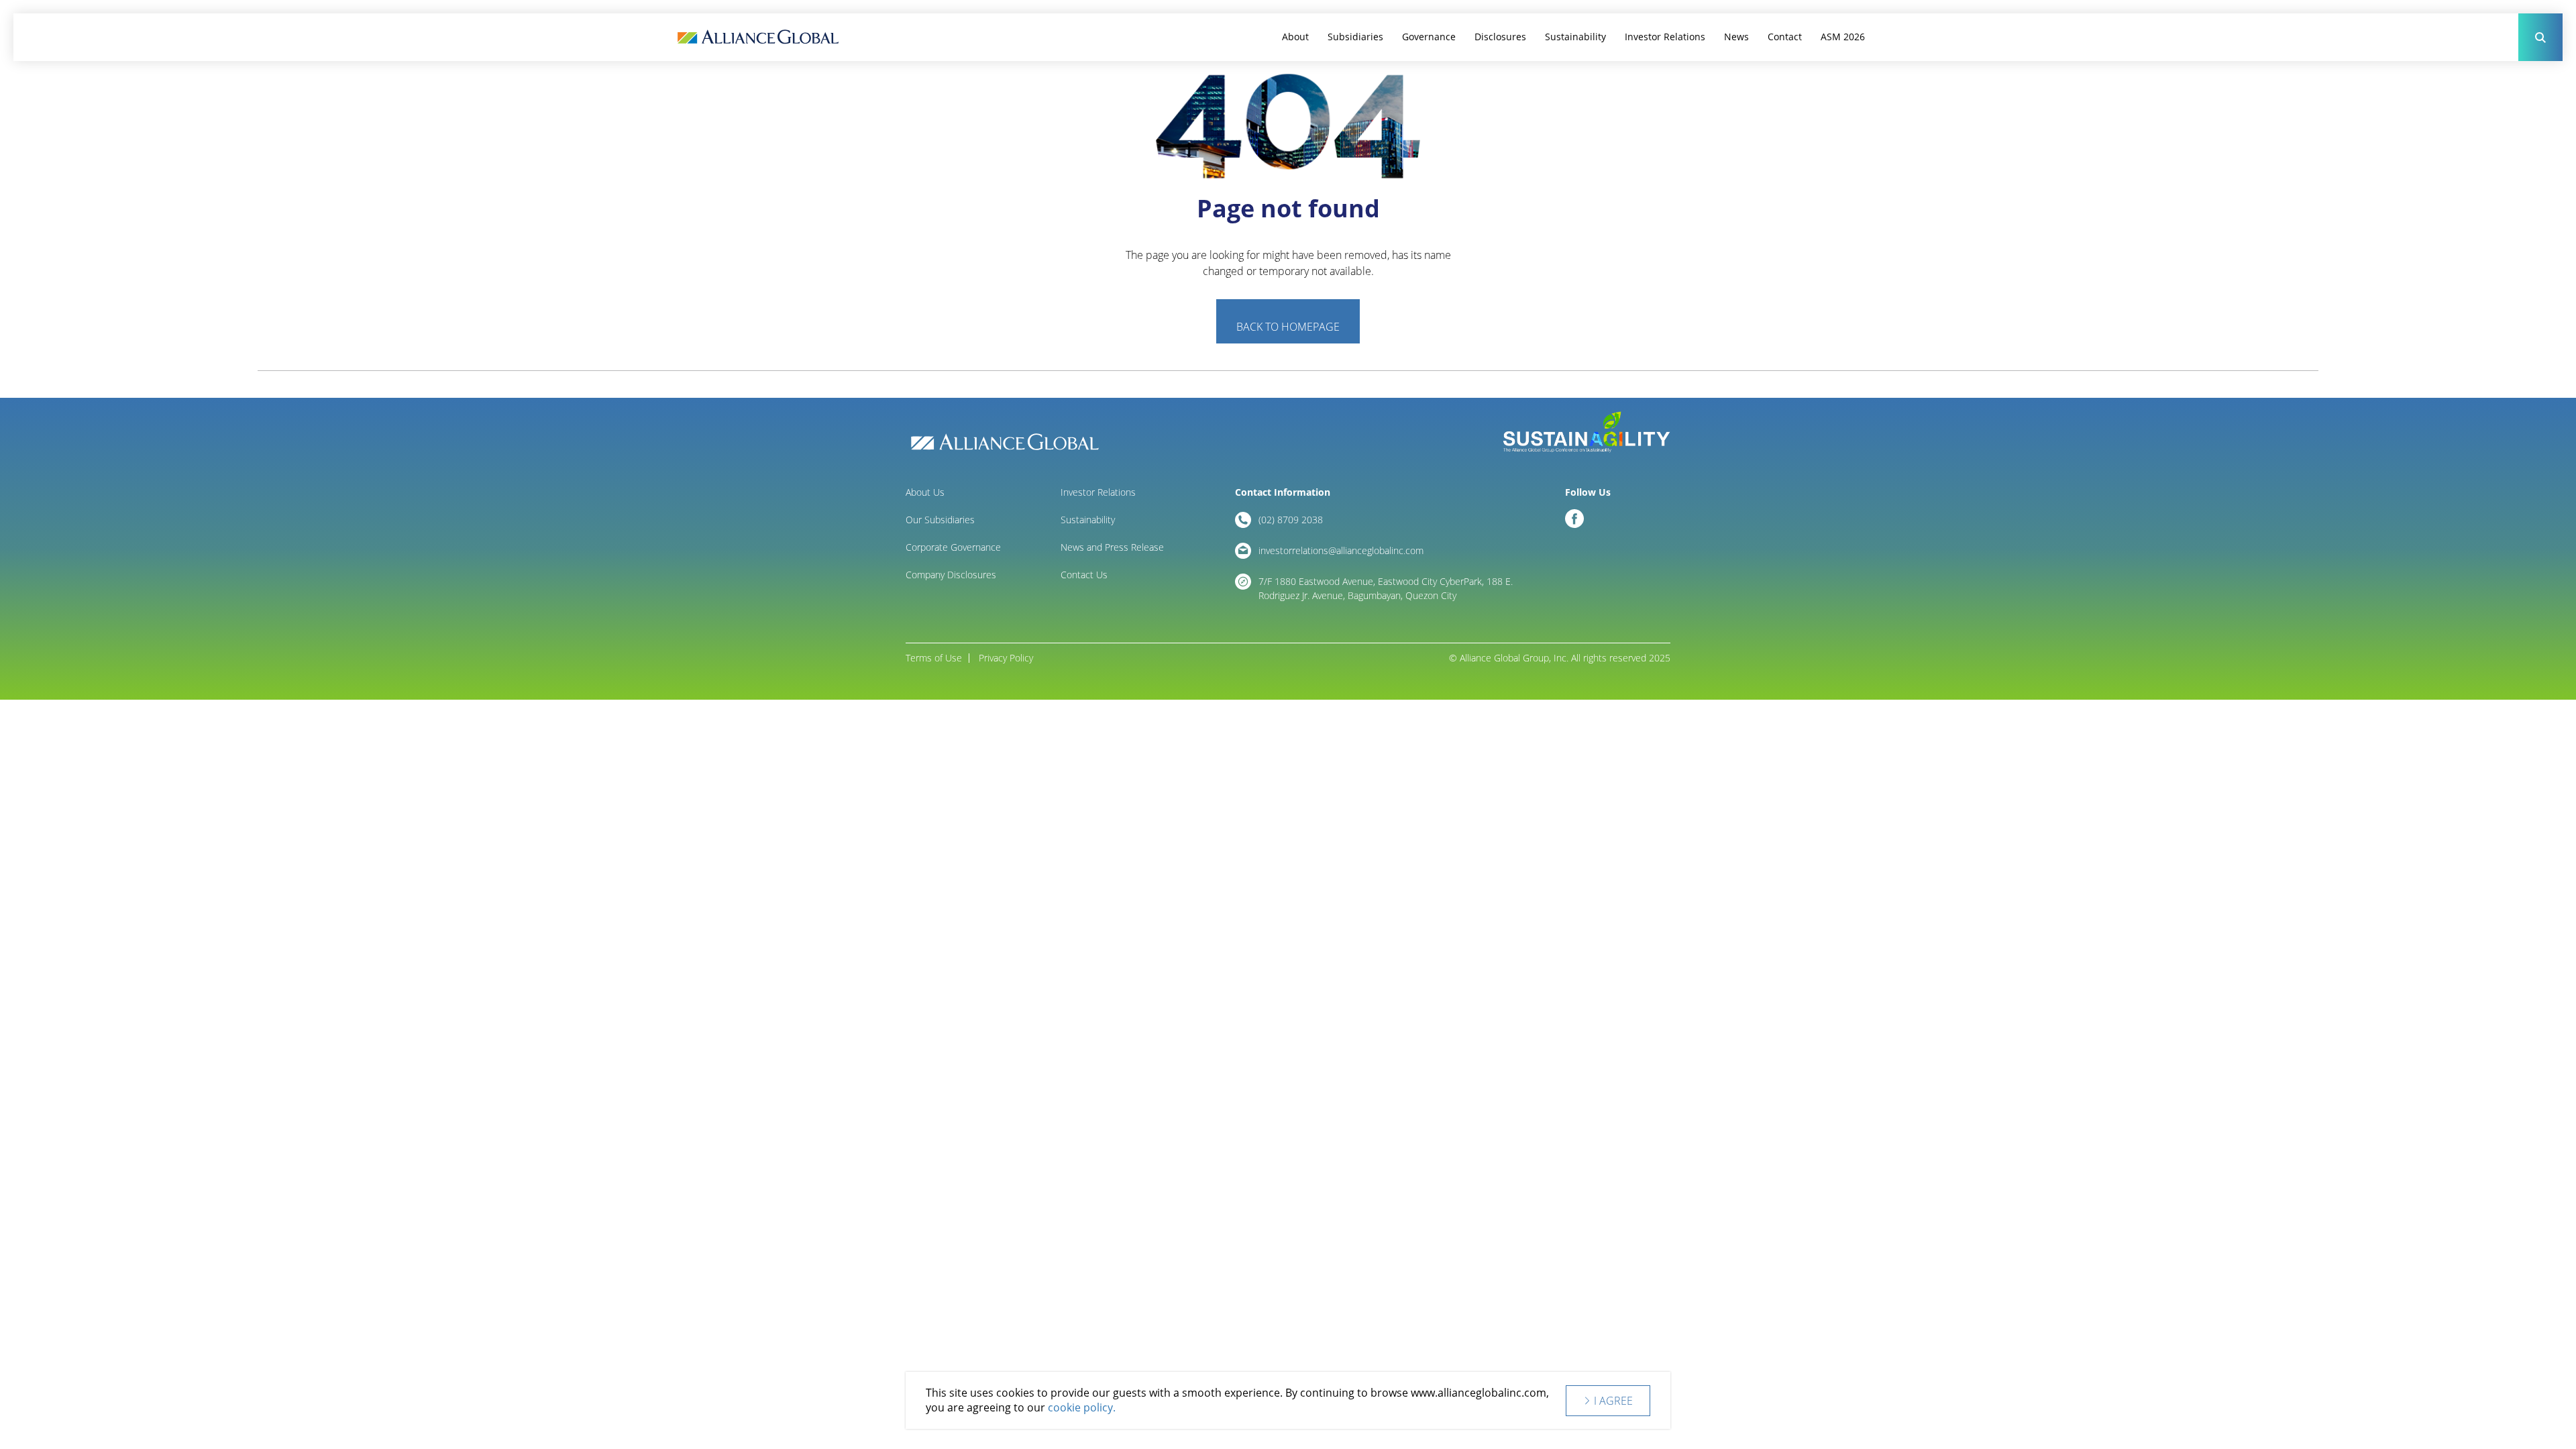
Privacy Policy (1006, 658)
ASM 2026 (1843, 37)
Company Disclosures (951, 575)
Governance (1429, 37)
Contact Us (1084, 575)
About (1295, 37)
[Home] (758, 37)
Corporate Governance (953, 547)
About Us (925, 492)
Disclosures (1500, 37)
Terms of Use (934, 658)
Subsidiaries (1355, 37)
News (1736, 37)
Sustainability (1575, 37)
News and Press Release (1112, 547)
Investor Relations (1665, 37)
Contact (1785, 37)
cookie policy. (1082, 1408)
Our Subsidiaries (940, 520)
